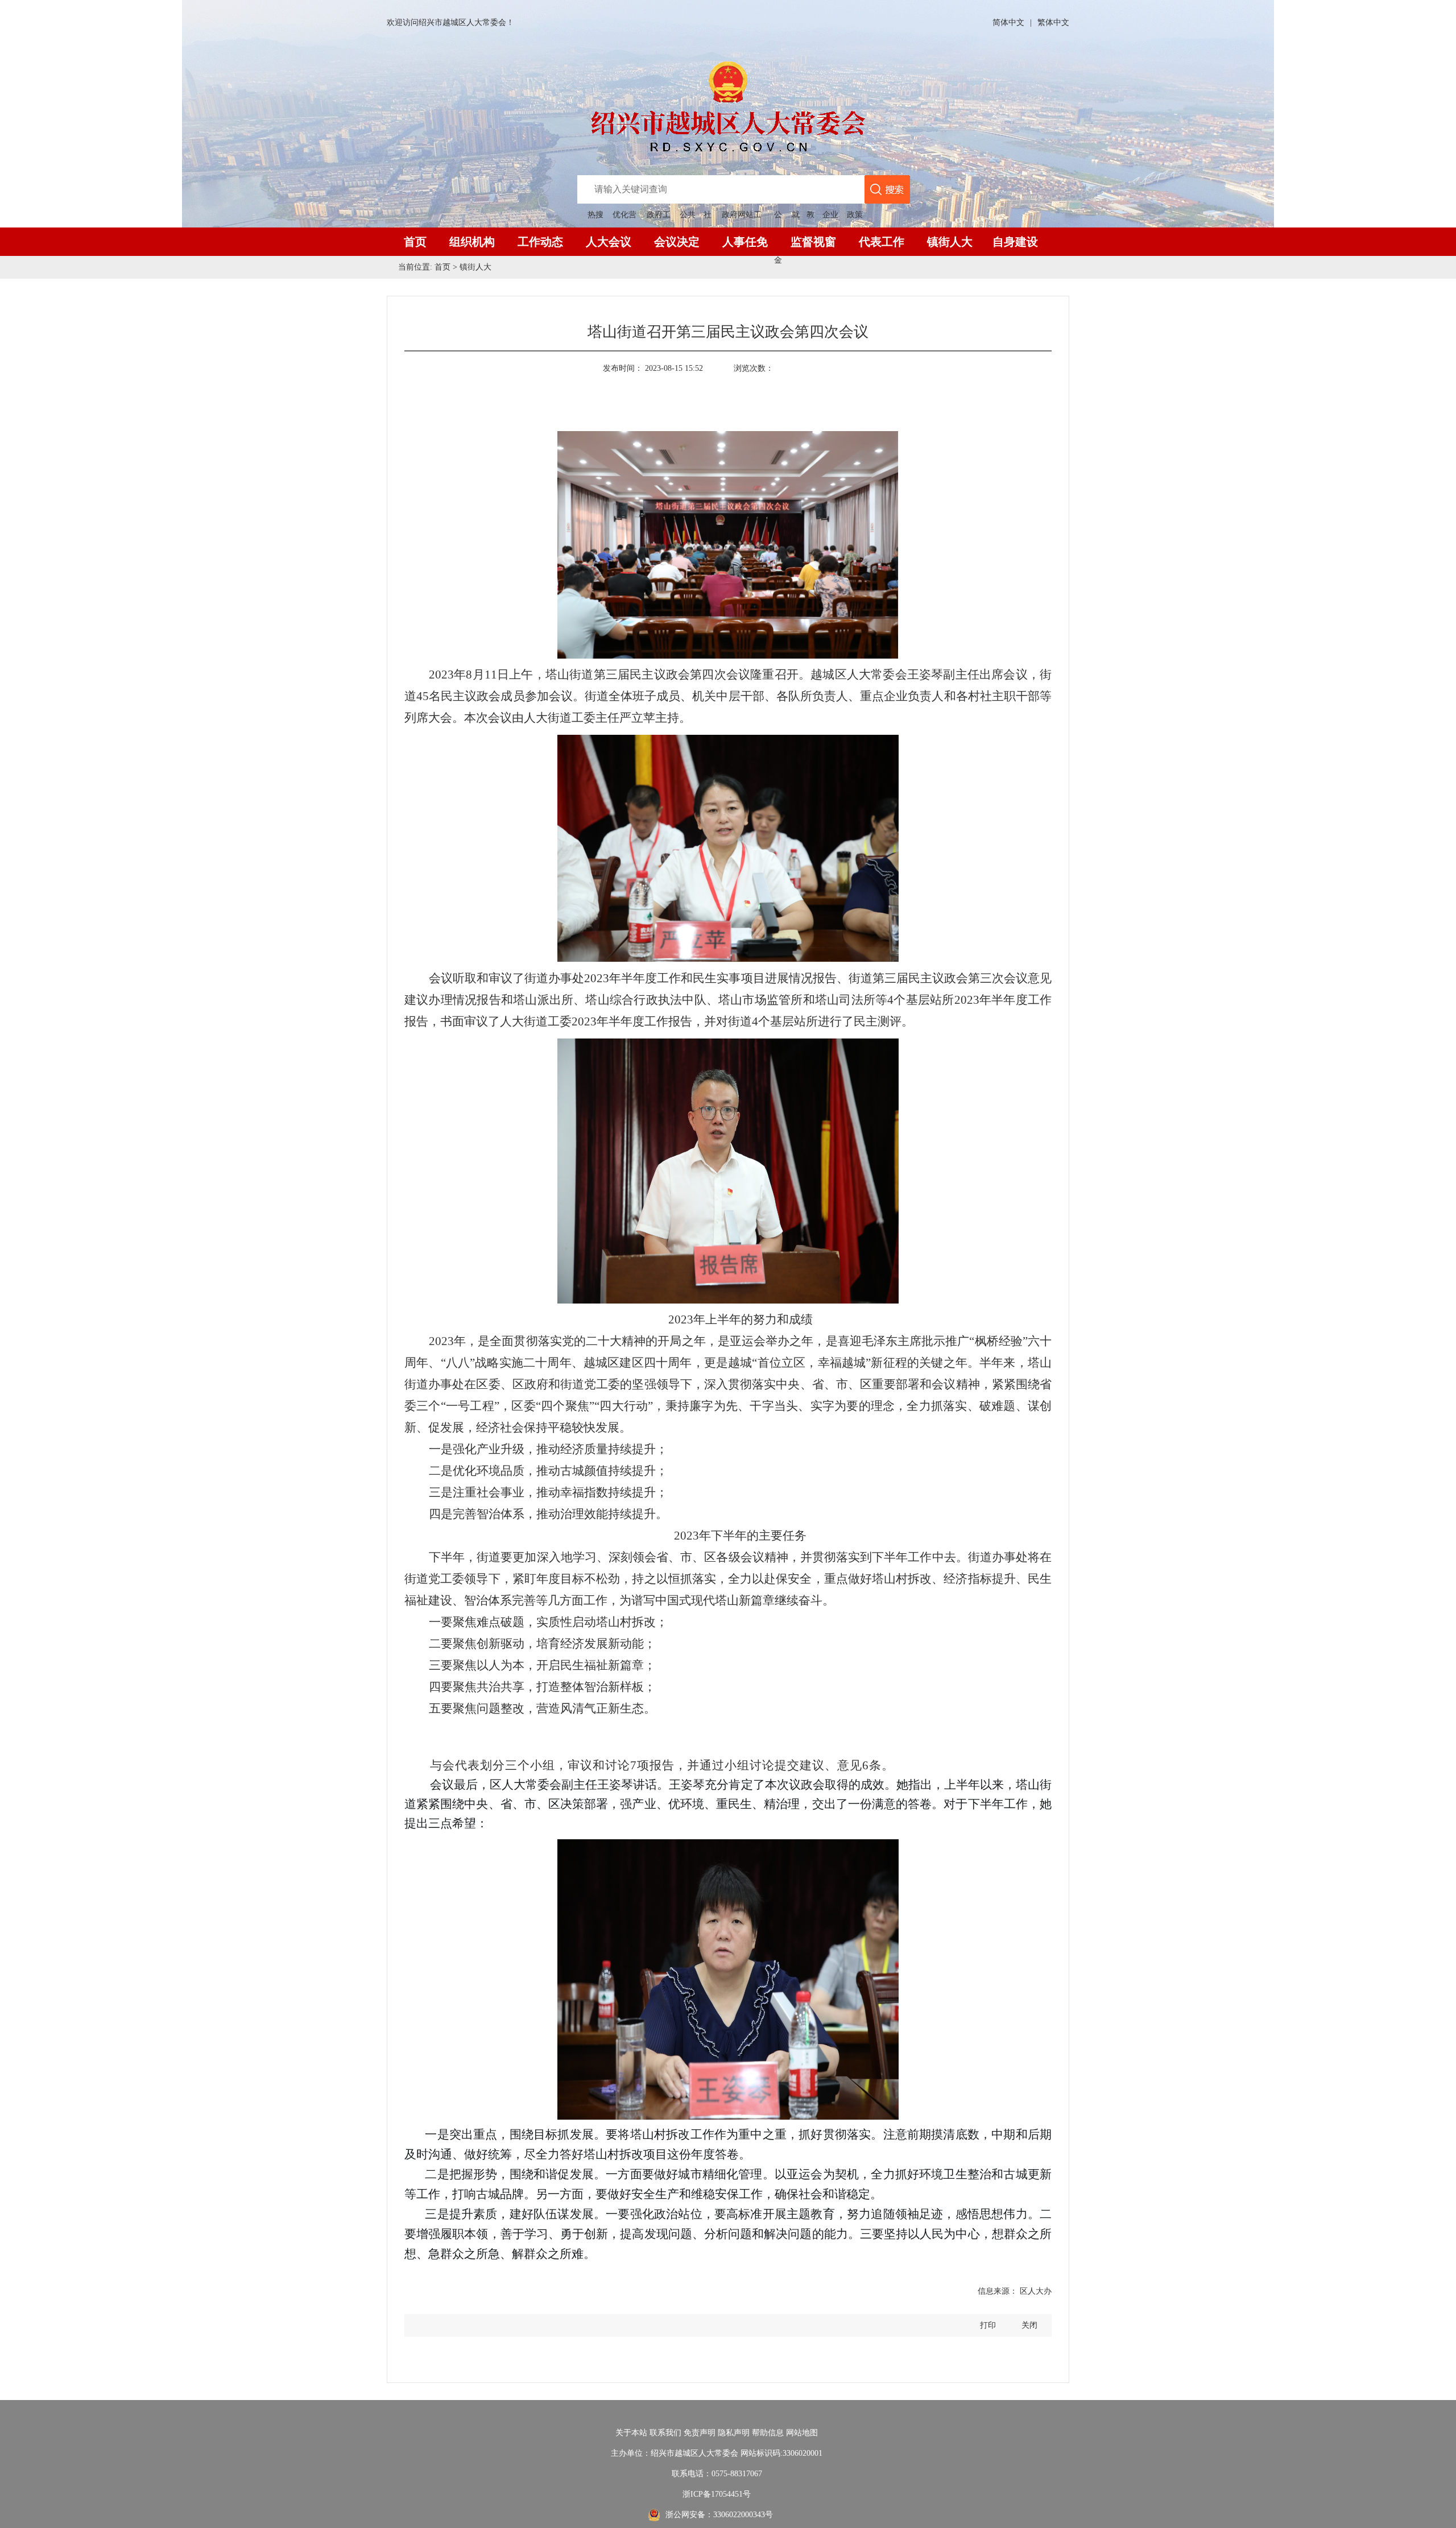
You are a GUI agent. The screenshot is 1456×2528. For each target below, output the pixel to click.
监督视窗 (813, 242)
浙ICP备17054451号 (717, 2494)
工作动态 (540, 242)
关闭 (1029, 2325)
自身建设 (1015, 242)
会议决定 (677, 242)
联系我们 (665, 2433)
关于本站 (631, 2433)
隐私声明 (734, 2433)
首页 (415, 242)
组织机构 (472, 242)
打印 (988, 2325)
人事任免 (745, 242)
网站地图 (802, 2433)
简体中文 (1008, 22)
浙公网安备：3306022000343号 (719, 2515)
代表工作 (882, 242)
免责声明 (700, 2433)
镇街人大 (950, 242)
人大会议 (609, 242)
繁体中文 (1053, 22)
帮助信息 (768, 2433)
